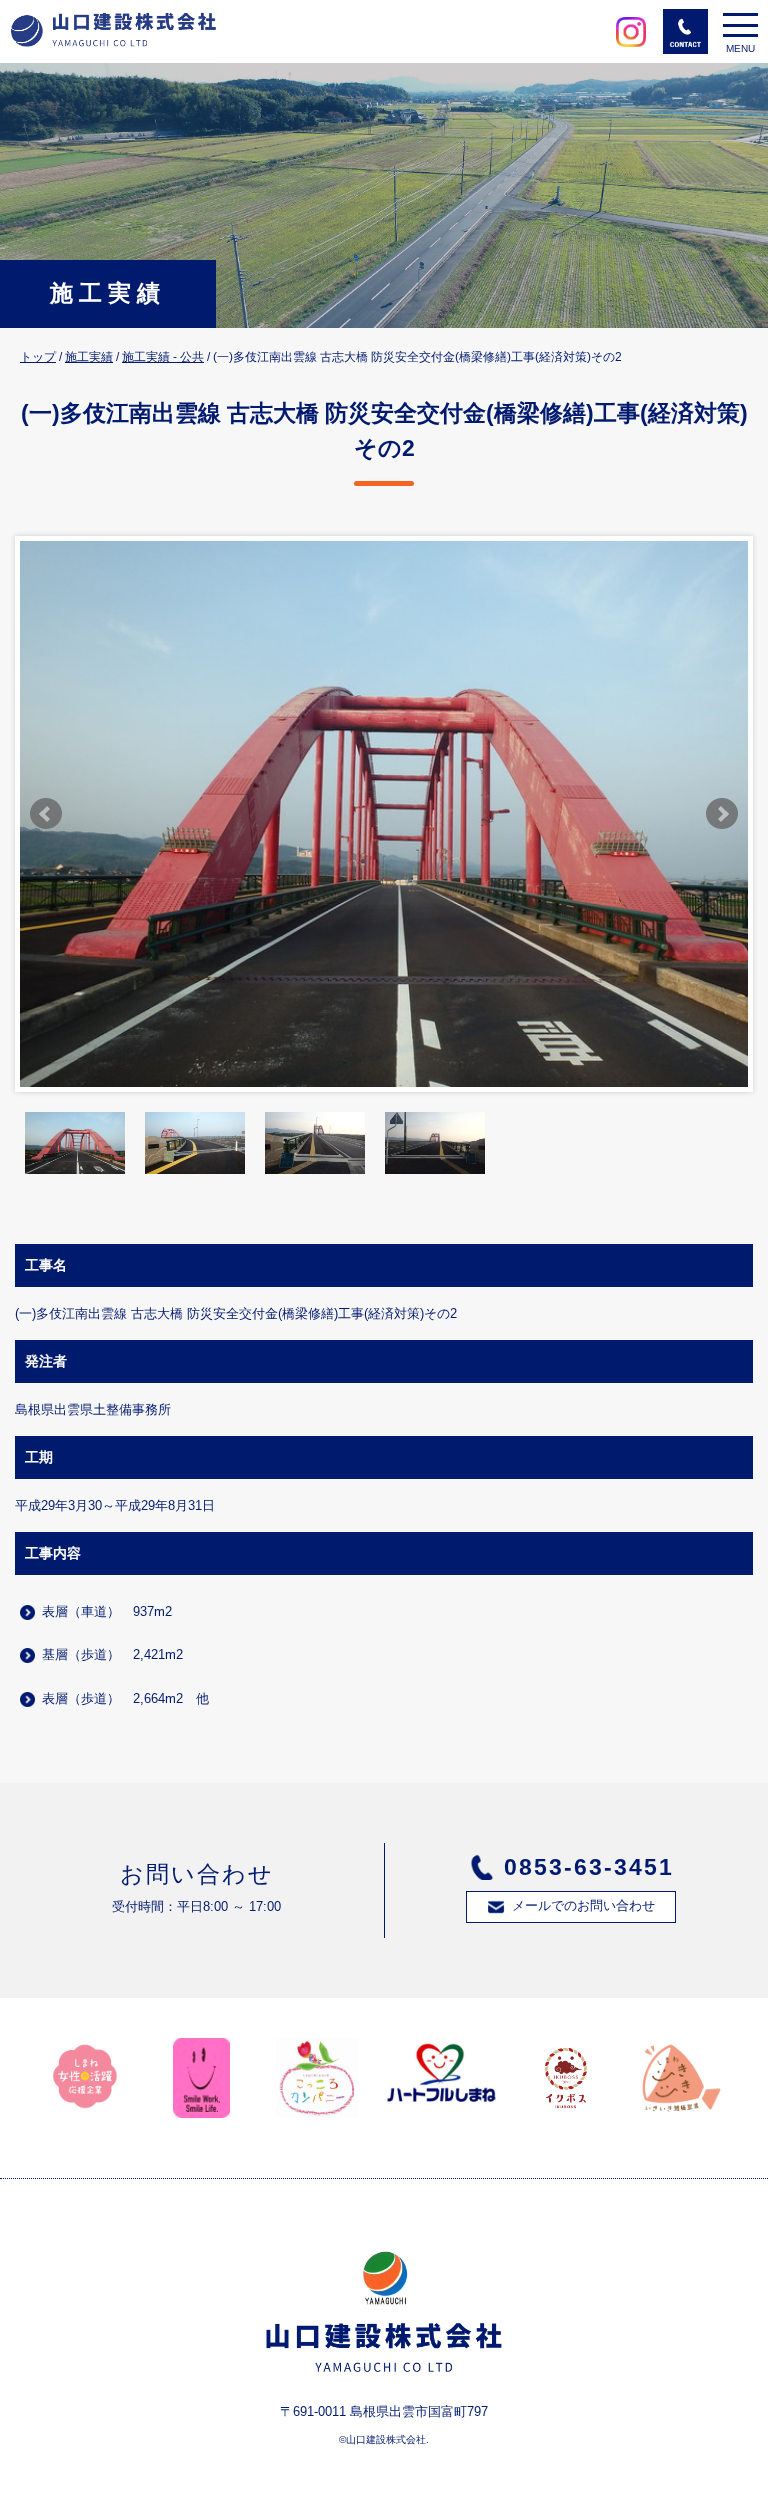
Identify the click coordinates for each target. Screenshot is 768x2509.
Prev (46, 814)
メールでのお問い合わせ (583, 1905)
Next (722, 814)
